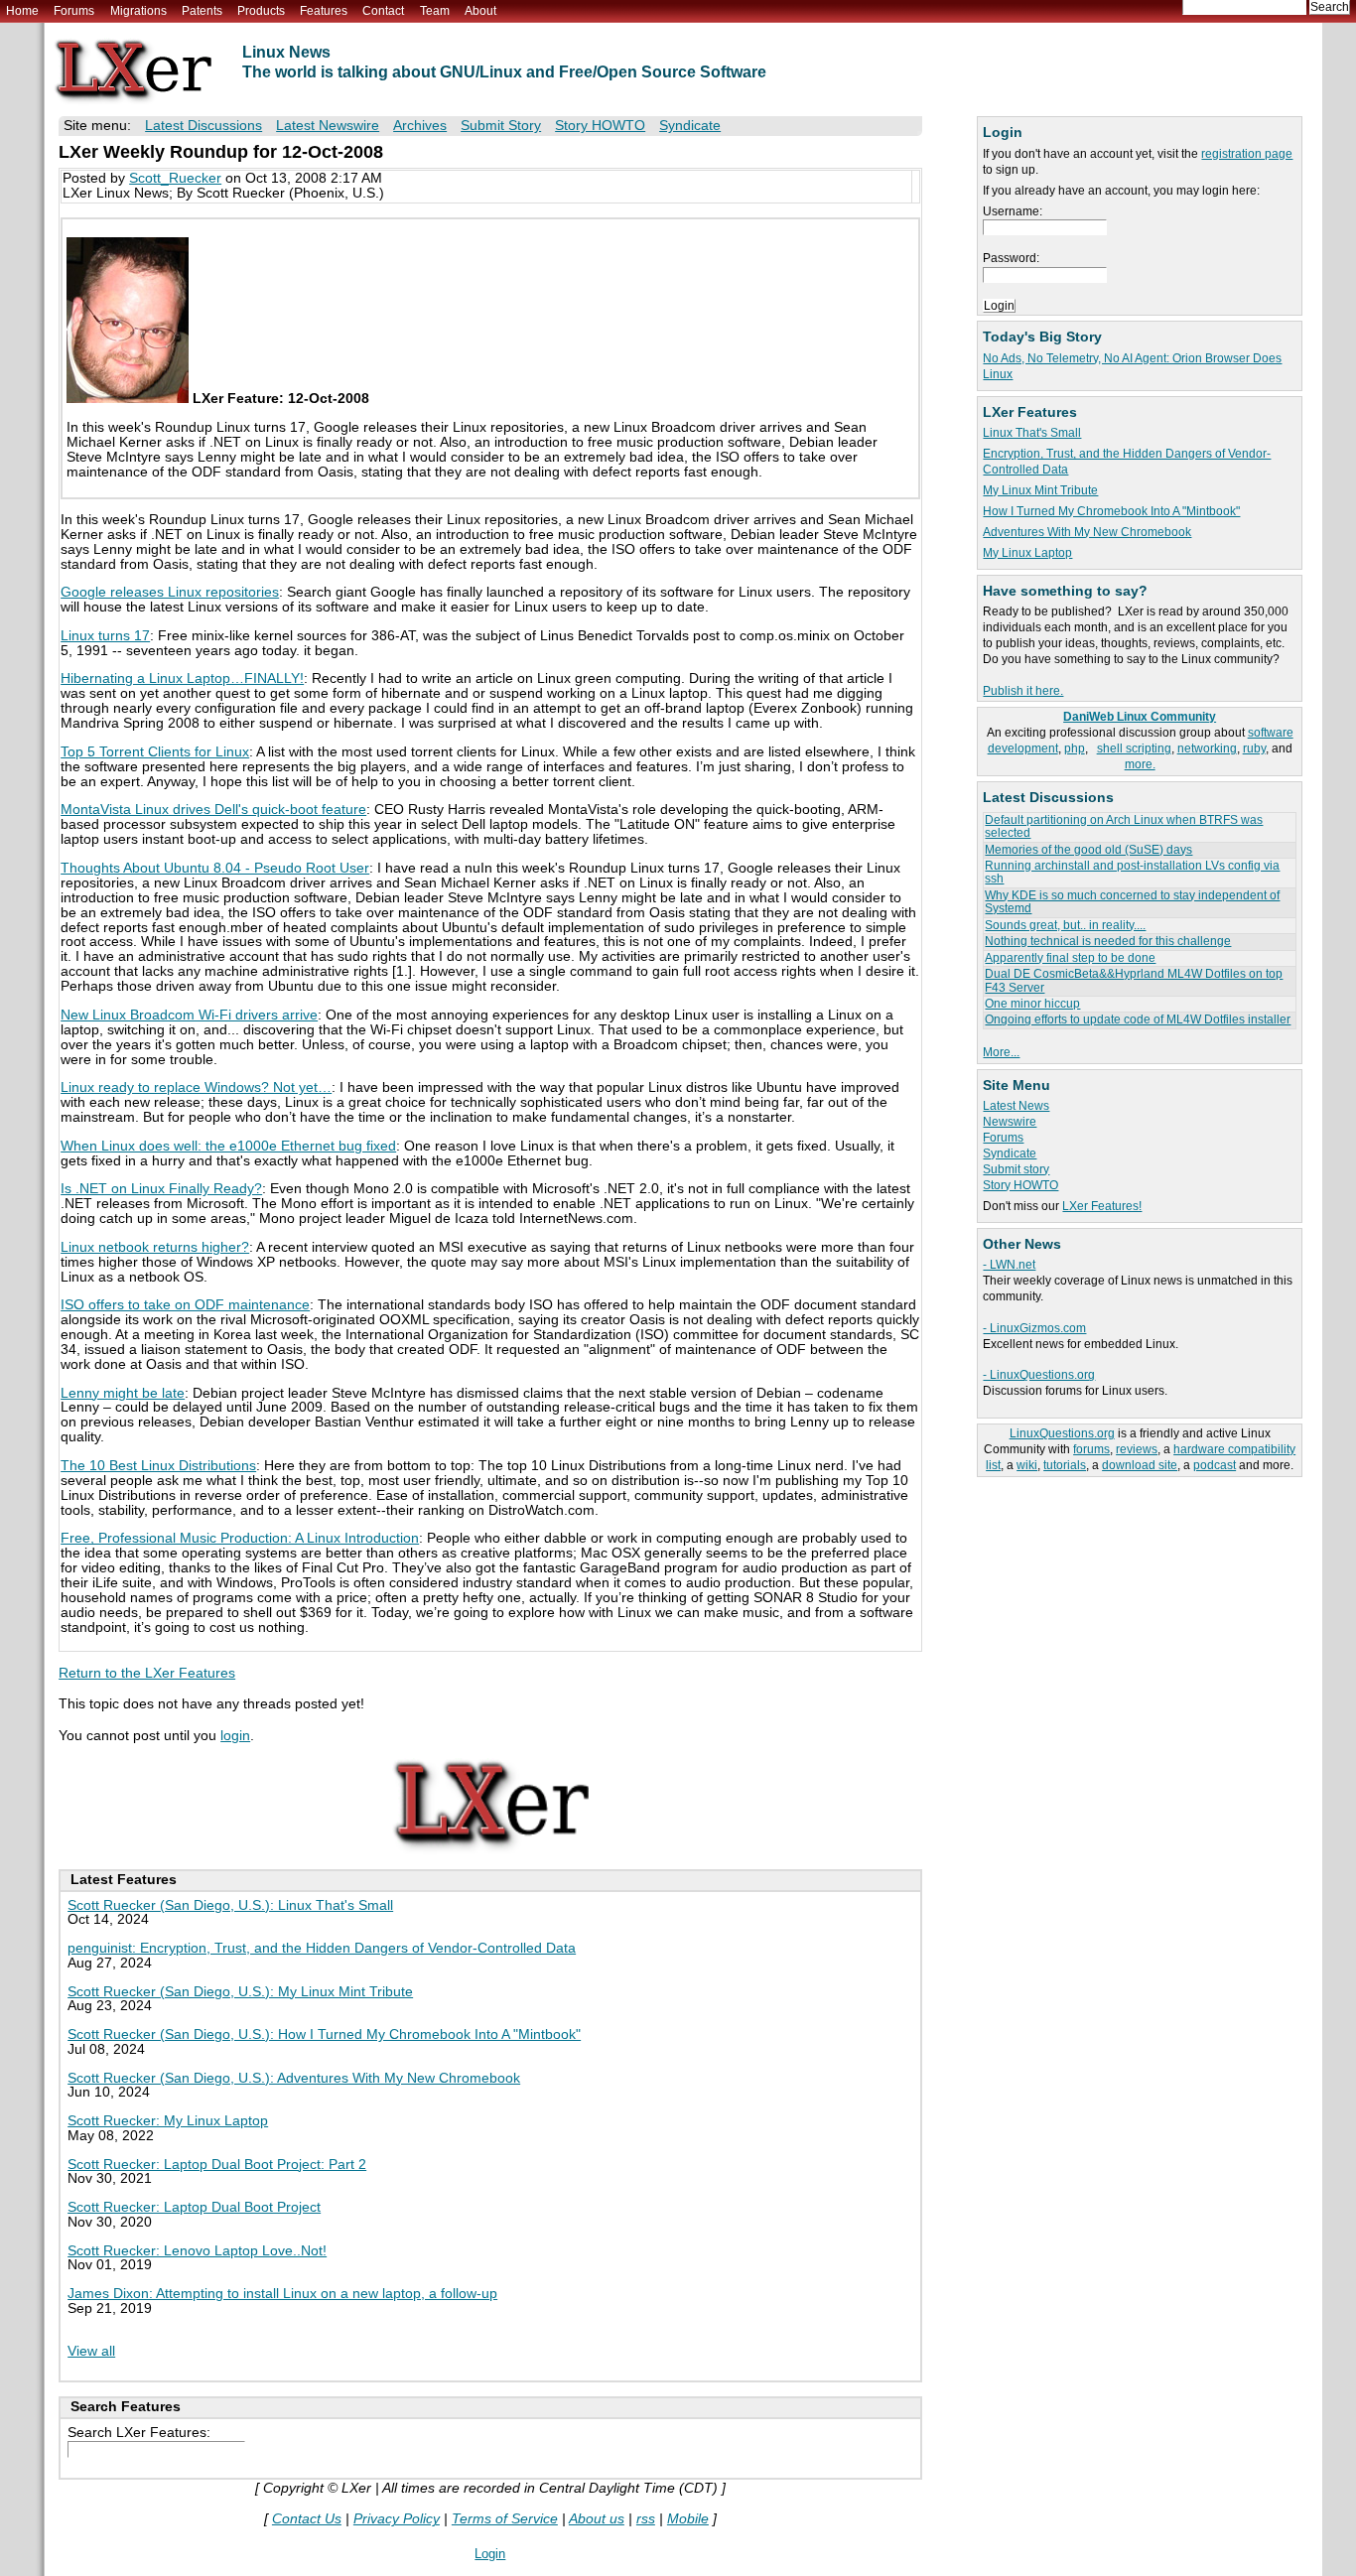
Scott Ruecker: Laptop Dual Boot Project (194, 2207)
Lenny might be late (123, 1393)
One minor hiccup (1032, 1004)
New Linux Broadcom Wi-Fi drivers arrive (189, 1015)
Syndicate (1010, 1153)
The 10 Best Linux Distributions (158, 1466)
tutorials (1065, 1465)
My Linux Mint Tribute (1040, 490)
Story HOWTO (1020, 1185)
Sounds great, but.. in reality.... (1065, 925)
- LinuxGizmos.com (1034, 1328)
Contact (383, 11)
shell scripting (1134, 748)
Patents (202, 11)
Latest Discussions (203, 126)
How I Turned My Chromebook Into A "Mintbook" (1111, 511)
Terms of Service (505, 2519)
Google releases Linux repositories (170, 592)
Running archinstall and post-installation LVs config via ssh (1132, 872)
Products (261, 11)
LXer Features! (1102, 1206)
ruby (1254, 748)
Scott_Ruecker (175, 178)
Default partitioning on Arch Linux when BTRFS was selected (1124, 826)
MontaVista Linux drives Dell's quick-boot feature (213, 810)
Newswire (1010, 1122)
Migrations (138, 11)
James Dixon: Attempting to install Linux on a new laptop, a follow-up (282, 2294)
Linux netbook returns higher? (155, 1247)
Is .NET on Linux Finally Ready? (161, 1189)
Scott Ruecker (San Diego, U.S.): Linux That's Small (230, 1905)
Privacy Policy (397, 2519)
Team (435, 11)
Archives (420, 126)
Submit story (1016, 1169)
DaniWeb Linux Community (1140, 717)
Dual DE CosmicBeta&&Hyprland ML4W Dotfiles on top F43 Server (1134, 980)
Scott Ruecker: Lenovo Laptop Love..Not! (197, 2251)
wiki (1027, 1465)
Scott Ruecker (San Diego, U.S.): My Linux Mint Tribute (240, 1992)
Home (22, 11)
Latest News (1016, 1106)
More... (1001, 1052)
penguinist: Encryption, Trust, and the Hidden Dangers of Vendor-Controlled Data (322, 1948)
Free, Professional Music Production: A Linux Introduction (240, 1538)
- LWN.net (1009, 1265)
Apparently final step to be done (1070, 958)
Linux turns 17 (105, 636)
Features (324, 11)
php (1075, 748)
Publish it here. (1023, 691)
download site (1140, 1465)
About (480, 11)
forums (1091, 1449)
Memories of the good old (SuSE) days (1088, 850)
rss (646, 2519)
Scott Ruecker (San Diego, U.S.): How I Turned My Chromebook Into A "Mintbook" (324, 2034)
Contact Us (307, 2519)
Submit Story (501, 126)
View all (91, 2351)
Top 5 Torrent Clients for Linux (155, 752)
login (235, 1736)
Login (490, 2554)
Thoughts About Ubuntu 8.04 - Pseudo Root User (215, 868)
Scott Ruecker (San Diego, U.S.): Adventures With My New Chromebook (294, 2078)
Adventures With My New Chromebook (1087, 532)
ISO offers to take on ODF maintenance (185, 1305)
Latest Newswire (328, 126)
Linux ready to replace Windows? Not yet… (196, 1087)
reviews (1137, 1449)
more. (1140, 764)
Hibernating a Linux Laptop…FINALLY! (182, 678)
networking (1207, 748)
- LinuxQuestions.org (1039, 1375)
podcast (1215, 1465)
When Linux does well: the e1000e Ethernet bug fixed (228, 1146)
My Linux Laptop (1027, 553)
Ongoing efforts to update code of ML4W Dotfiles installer (1138, 1019)
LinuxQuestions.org (1062, 1433)
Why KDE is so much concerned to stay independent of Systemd (1132, 902)
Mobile (688, 2519)
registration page (1247, 154)
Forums (74, 11)
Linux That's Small (1032, 433)
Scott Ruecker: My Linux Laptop (168, 2121)
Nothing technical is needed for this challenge (1108, 941)
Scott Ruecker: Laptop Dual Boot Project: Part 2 (217, 2165)
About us (597, 2519)
